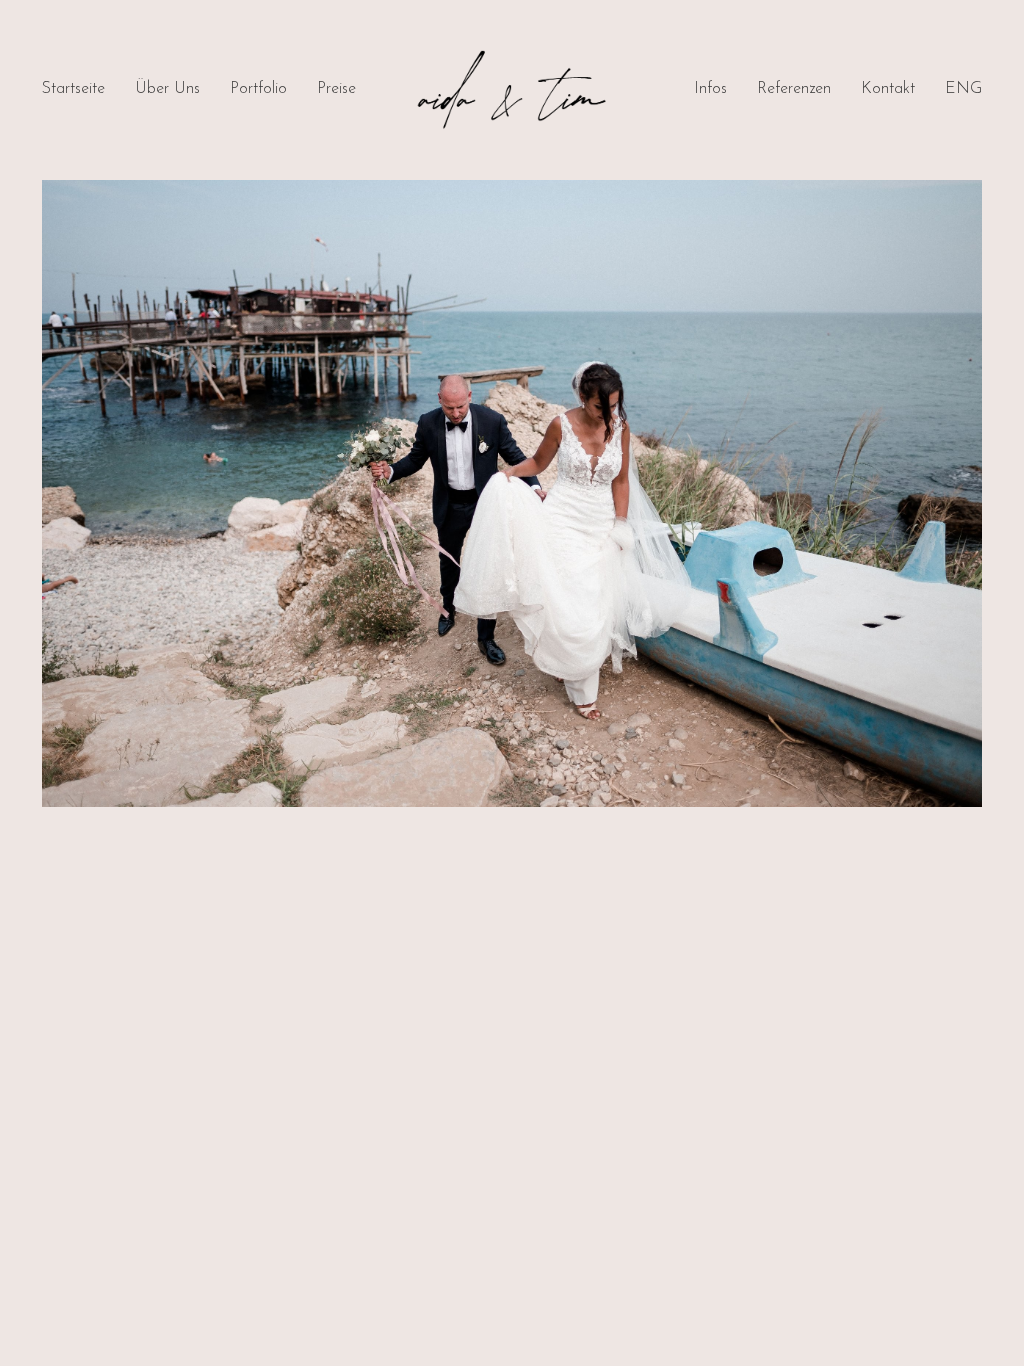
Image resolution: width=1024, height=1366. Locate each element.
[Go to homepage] (512, 90)
